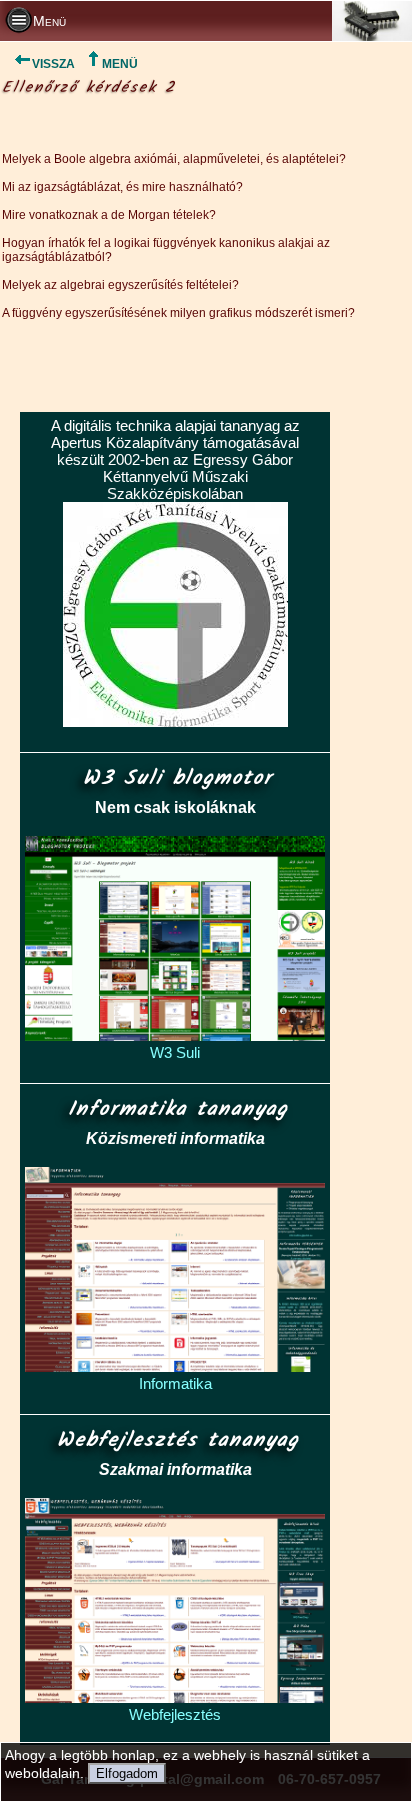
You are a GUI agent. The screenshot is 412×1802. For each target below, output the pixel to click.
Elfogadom (127, 1773)
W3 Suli (175, 1052)
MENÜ (120, 64)
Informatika (175, 1383)
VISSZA (53, 64)
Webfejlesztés (175, 1714)
